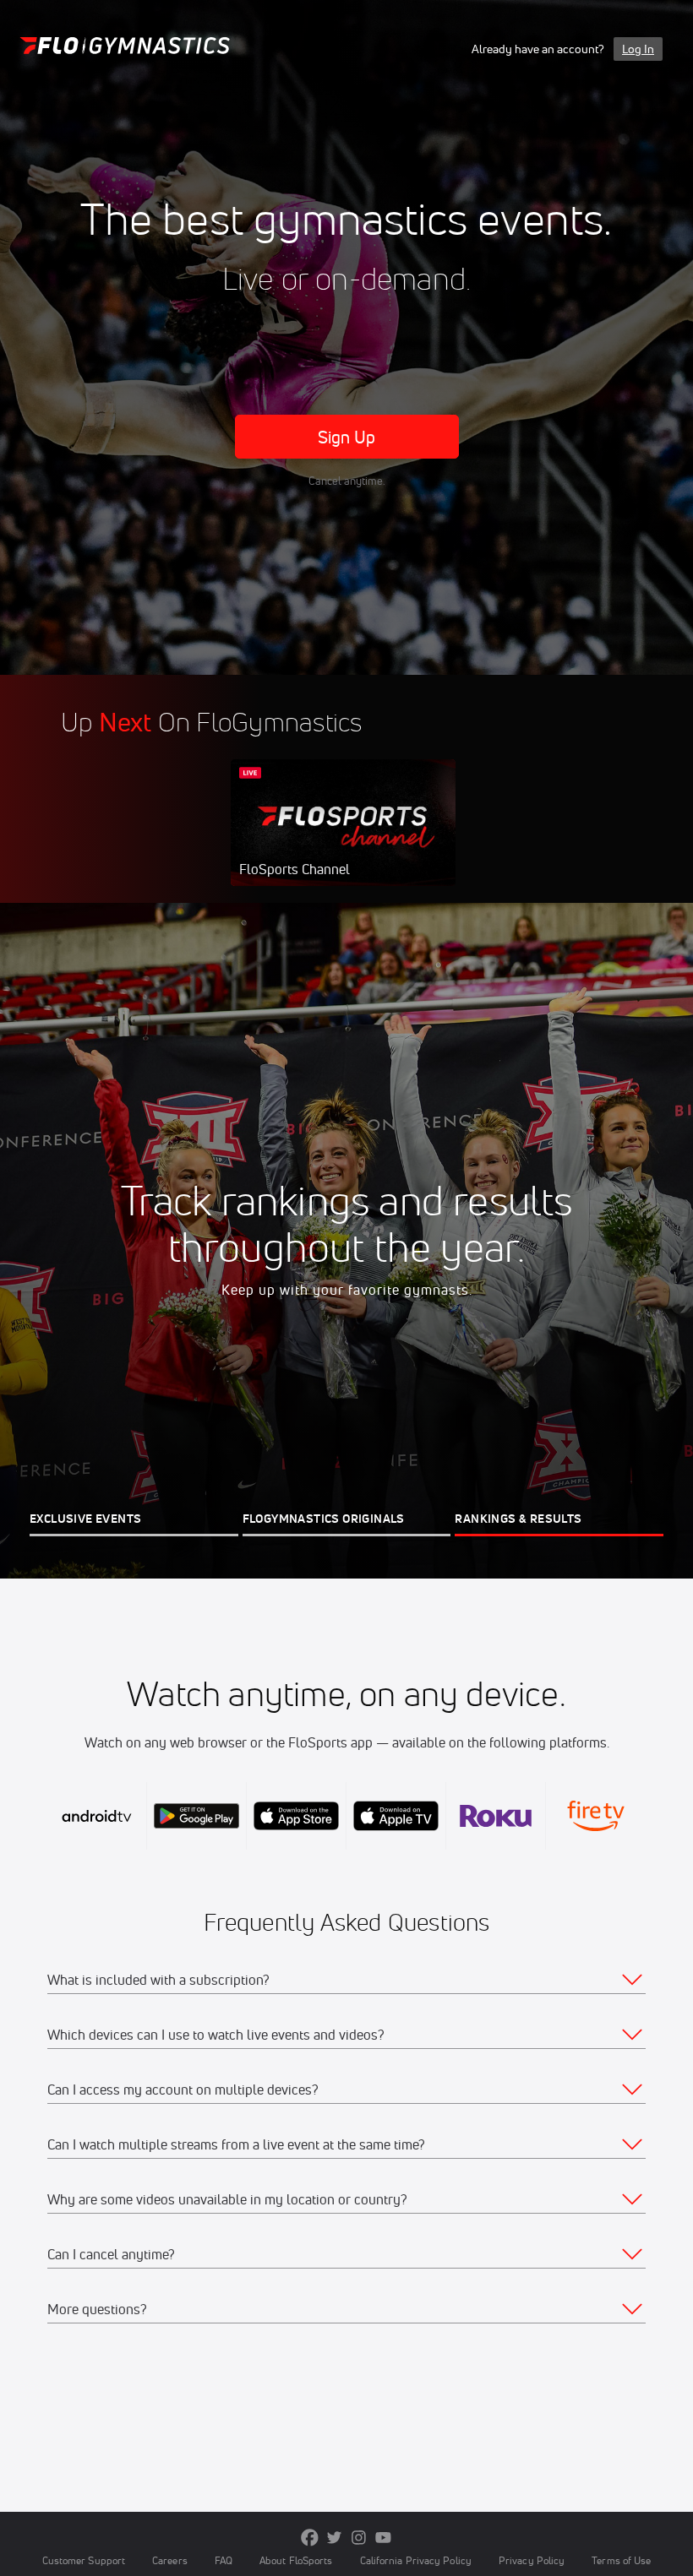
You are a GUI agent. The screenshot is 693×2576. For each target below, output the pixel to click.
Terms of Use (621, 2560)
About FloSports (296, 2560)
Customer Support (84, 2560)
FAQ (224, 2560)
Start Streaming (343, 840)
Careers (170, 2560)
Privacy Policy (532, 2560)
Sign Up (347, 437)
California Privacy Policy (416, 2560)
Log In (638, 49)
